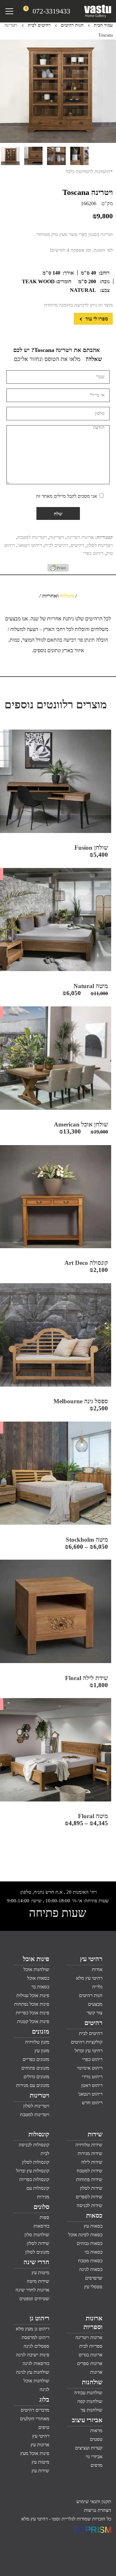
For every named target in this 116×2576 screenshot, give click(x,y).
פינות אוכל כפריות (33, 2013)
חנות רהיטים (72, 25)
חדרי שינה (36, 2262)
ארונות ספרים (90, 2363)
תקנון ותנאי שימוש (94, 2502)
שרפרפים (94, 2278)
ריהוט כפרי (93, 553)
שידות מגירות (90, 2153)
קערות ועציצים (89, 2448)
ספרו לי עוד (96, 319)
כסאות (94, 2215)
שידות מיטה (38, 2281)
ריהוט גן (39, 2318)
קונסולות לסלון (36, 2162)
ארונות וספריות (93, 2322)
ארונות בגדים (91, 2355)
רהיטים (77, 545)
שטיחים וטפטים (34, 2299)
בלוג (44, 2399)
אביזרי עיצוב (87, 2420)
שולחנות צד (92, 2410)
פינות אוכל (36, 1959)
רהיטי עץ (91, 1959)
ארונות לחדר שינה (32, 2290)
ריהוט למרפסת (35, 2337)
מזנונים (41, 2031)
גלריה (97, 1987)
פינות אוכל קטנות (33, 2021)
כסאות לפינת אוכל (85, 2235)
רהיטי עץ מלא (89, 1978)
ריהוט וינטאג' (30, 545)
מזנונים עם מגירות (33, 2085)
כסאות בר (40, 1987)
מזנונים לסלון (37, 2252)
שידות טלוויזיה (89, 2145)
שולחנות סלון (37, 2235)
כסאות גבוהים (90, 2243)
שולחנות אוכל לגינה (36, 2385)
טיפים (44, 2427)
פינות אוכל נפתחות (32, 2004)
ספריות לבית (91, 2346)
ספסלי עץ (93, 2287)
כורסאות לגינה (36, 2363)
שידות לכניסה (90, 2205)
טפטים (96, 2439)
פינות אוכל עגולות (33, 1995)
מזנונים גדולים (36, 2077)
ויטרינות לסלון (100, 545)
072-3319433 (51, 11)
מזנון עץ (42, 2051)
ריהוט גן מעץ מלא (33, 2329)
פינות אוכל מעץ (35, 2453)
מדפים (97, 2465)
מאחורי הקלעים (35, 2419)
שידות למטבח (90, 2171)
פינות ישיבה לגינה (33, 2355)
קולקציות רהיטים (87, 2042)
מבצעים (95, 2004)
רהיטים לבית (39, 25)
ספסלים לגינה (36, 2346)
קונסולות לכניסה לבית (34, 2149)
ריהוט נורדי (92, 2077)
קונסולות (39, 2134)
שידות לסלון (91, 2188)
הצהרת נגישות (98, 2510)
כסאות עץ (93, 2226)
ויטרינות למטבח (32, 537)
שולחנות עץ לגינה (33, 2372)
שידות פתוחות (89, 2179)
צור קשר (95, 2013)
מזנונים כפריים (36, 2059)
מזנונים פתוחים (35, 2068)
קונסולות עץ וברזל (33, 2171)
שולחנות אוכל (36, 1969)
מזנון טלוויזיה (37, 2042)
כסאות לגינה (91, 2269)
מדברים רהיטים (35, 2410)
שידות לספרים (89, 2197)
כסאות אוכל (38, 1978)
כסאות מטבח (90, 2261)
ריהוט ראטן (92, 2085)
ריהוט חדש (92, 2103)
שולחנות (92, 2382)
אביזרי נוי (94, 2457)
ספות (44, 2217)
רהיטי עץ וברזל (89, 2051)
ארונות (96, 2372)
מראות (96, 2431)
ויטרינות (57, 537)
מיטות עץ (40, 2273)
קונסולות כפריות (34, 2179)
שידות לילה (92, 2162)
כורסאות (41, 2226)
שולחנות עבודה (88, 2393)
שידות (95, 2134)
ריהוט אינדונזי (90, 2068)
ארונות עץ (40, 2445)
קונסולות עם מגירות (38, 2192)
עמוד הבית (103, 25)
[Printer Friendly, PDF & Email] (58, 570)
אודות (97, 1969)
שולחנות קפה (90, 2401)
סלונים (41, 2207)
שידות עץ (40, 2471)
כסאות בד (93, 2252)
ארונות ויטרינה (80, 537)
